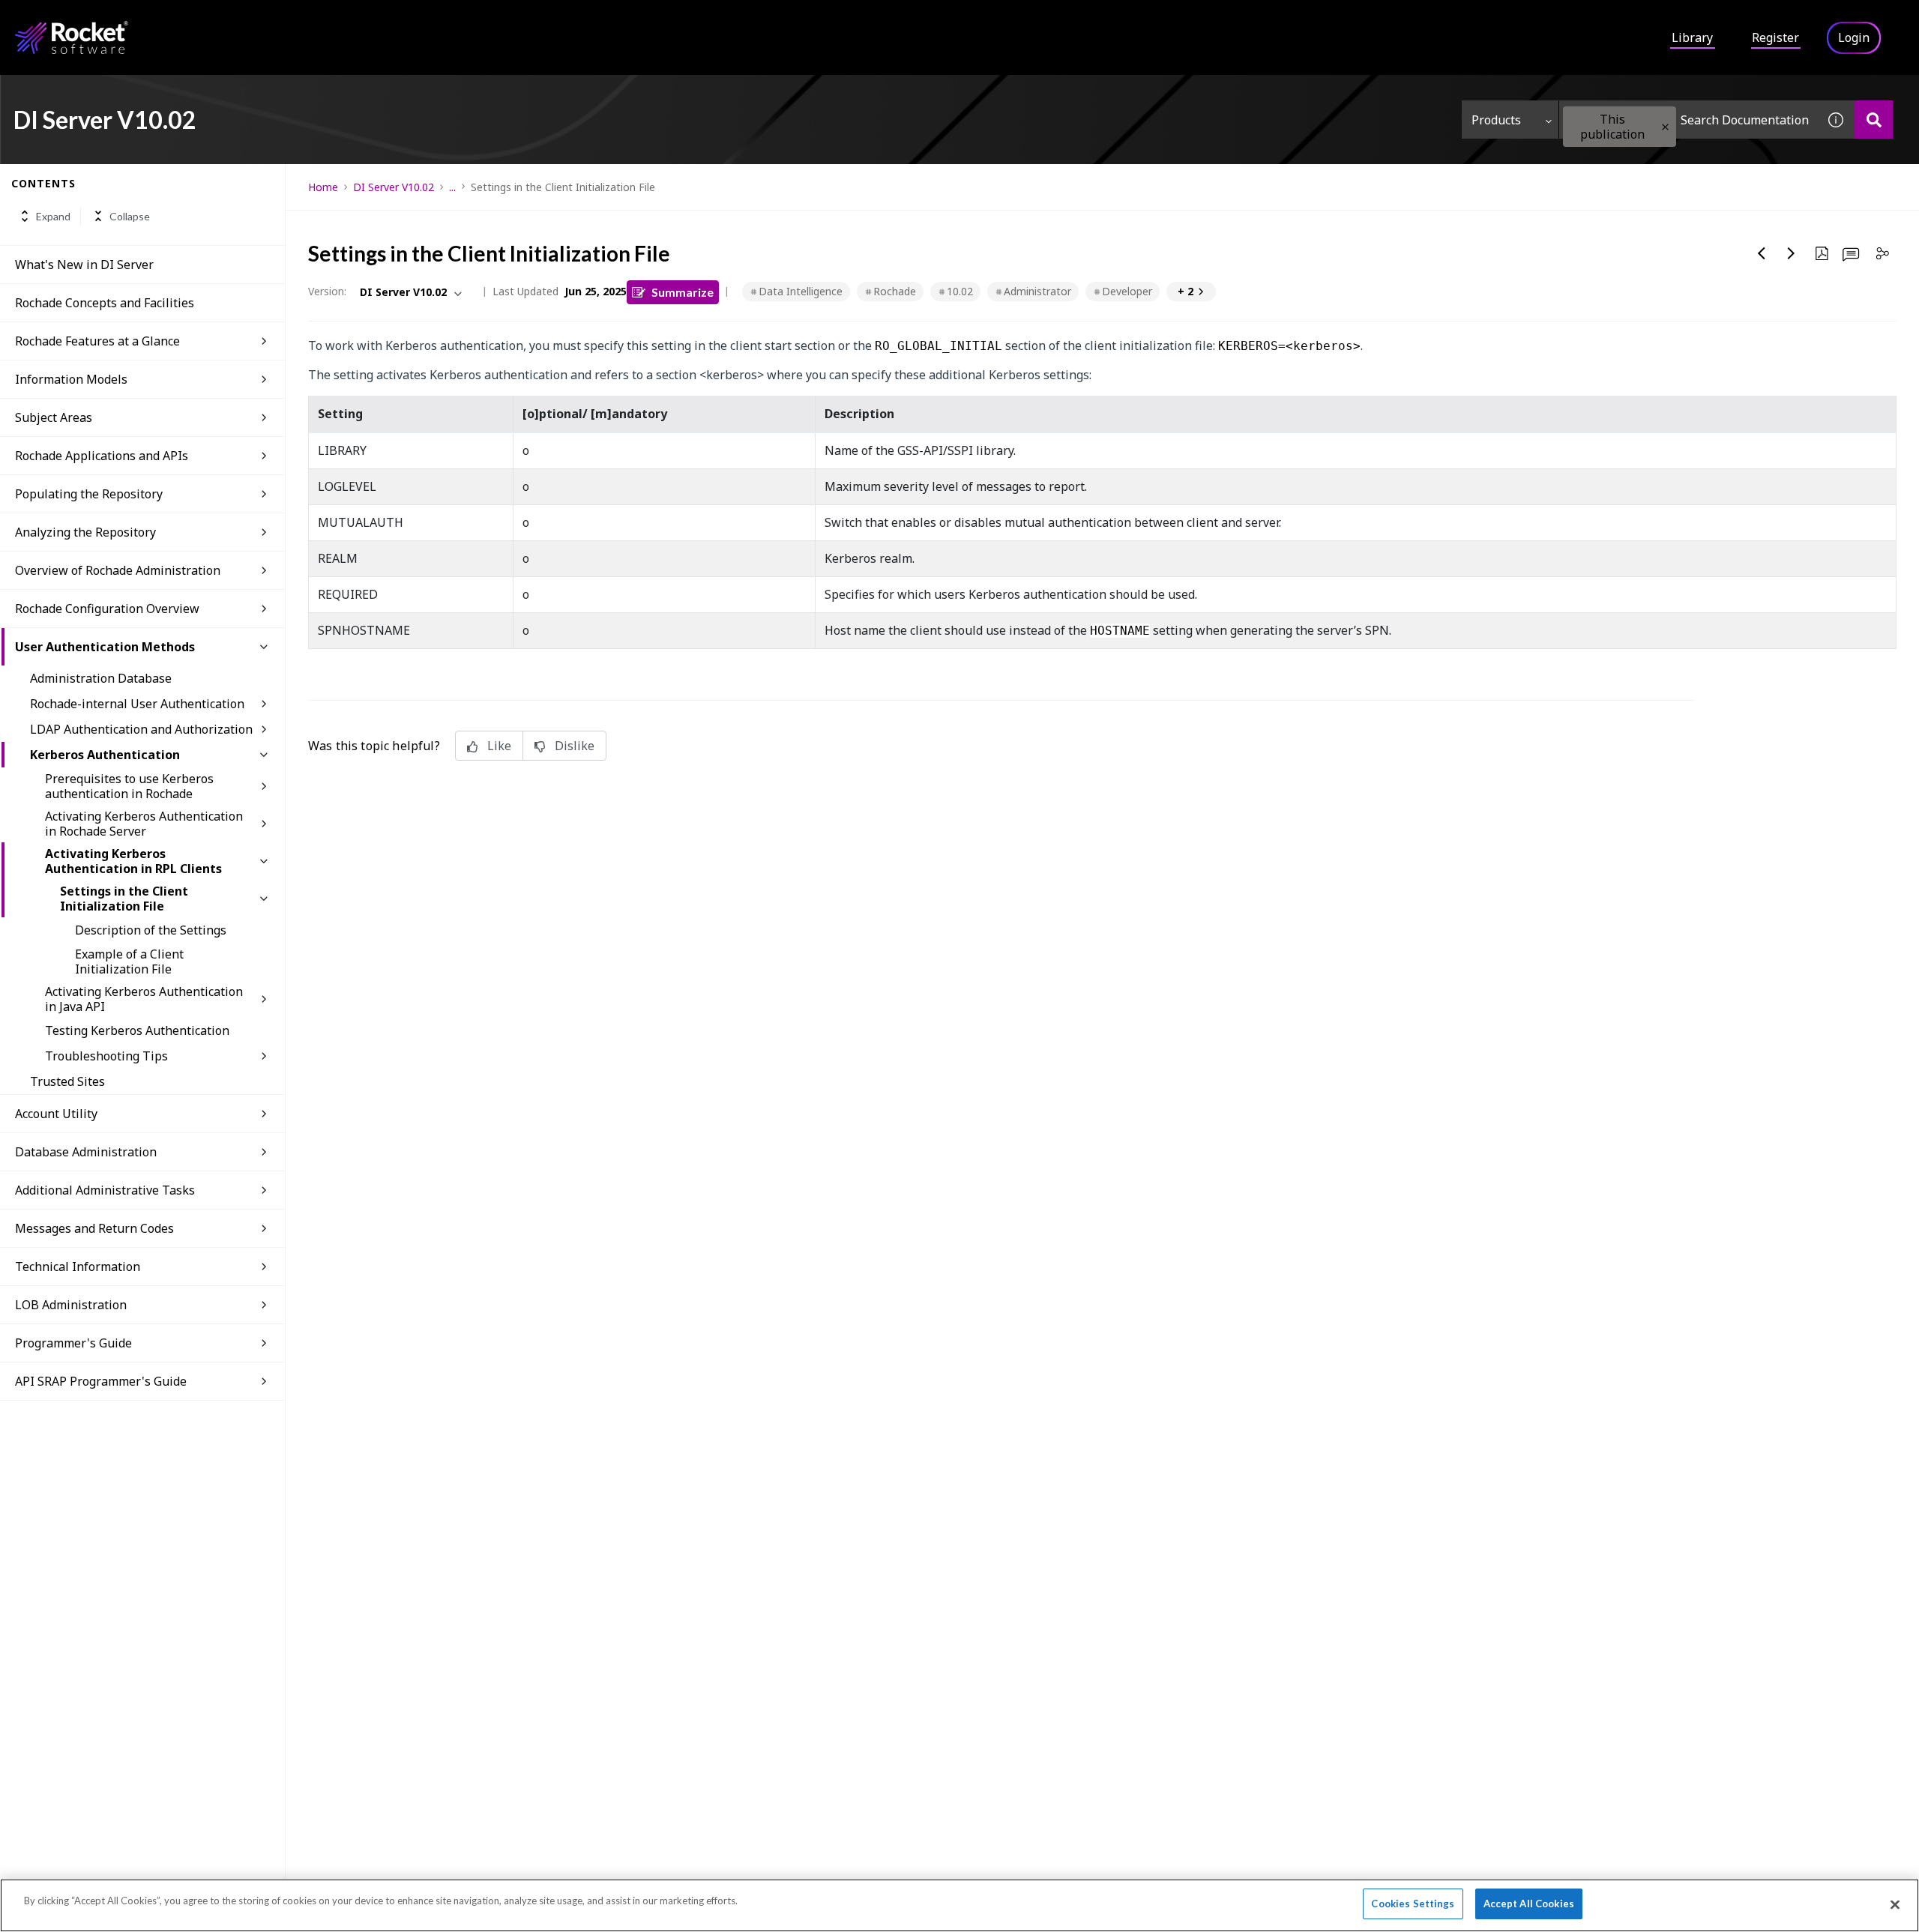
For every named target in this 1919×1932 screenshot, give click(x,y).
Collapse (130, 216)
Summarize (683, 292)
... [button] (452, 187)
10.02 (960, 291)
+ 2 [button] (1186, 291)
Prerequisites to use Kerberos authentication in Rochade (129, 786)
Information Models (71, 379)
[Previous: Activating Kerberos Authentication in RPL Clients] (1762, 253)
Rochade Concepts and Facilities (105, 303)
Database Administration (86, 1152)
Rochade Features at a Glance (97, 341)
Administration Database (101, 678)
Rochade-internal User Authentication (137, 704)
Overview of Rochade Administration (118, 570)
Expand (53, 216)
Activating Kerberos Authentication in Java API (144, 999)
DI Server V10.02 (394, 187)
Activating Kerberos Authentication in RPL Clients (133, 861)
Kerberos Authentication (105, 755)
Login (1854, 37)
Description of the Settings (151, 930)
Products (1496, 120)
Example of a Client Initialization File (129, 962)
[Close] (1895, 1904)
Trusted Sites (67, 1081)
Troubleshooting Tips (106, 1056)
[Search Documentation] (1874, 120)
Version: (327, 291)
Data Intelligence (801, 291)
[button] (1665, 127)
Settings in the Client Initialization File (124, 899)
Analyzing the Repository (85, 532)
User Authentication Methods (105, 647)
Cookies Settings (1413, 1904)
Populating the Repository (89, 494)
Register (1775, 37)
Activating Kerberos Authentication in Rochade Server (144, 824)
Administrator (1037, 291)
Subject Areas (54, 417)
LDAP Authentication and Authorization (141, 729)
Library (1692, 37)
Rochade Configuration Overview (107, 609)
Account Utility (56, 1114)
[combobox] (1688, 120)
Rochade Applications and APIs (102, 456)
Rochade (895, 291)
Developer (1127, 291)
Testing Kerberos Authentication (137, 1030)
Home (323, 187)
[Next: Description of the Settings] (1792, 253)
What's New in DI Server (84, 265)
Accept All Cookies (1529, 1904)
